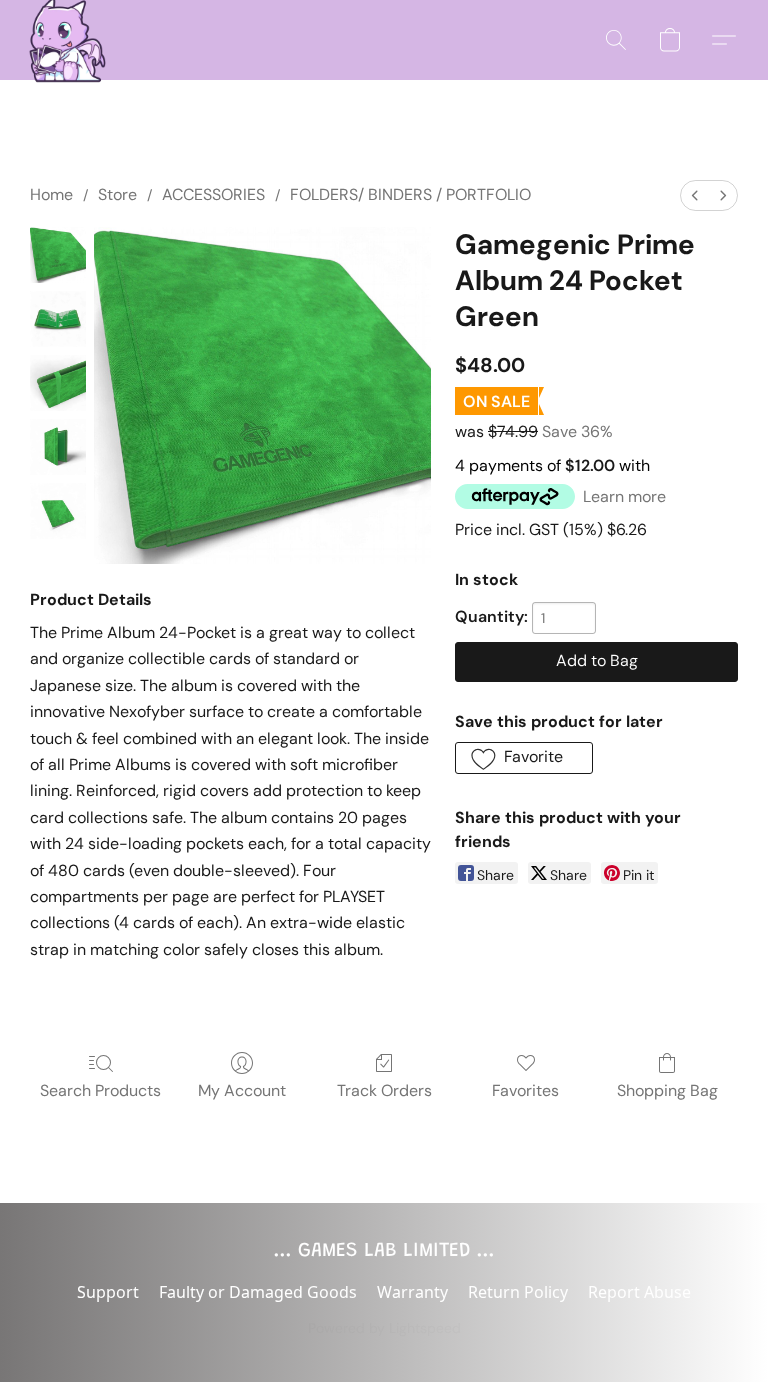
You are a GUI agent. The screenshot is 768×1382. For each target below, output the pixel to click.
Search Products (100, 1090)
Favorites (525, 1090)
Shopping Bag (667, 1090)
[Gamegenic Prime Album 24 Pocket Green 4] (58, 511)
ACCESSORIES (213, 194)
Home (51, 194)
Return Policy (518, 1292)
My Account (242, 1090)
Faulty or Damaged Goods (258, 1292)
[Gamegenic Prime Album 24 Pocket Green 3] (58, 447)
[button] (62, 40)
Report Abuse (639, 1292)
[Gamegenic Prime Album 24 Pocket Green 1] (58, 319)
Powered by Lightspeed (384, 1328)
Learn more (624, 496)
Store (117, 194)
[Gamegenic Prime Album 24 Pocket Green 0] (58, 255)
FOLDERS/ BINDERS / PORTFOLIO (410, 194)
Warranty (412, 1292)
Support (108, 1292)
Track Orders (384, 1090)
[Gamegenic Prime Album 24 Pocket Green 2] (58, 383)
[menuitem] (695, 195)
